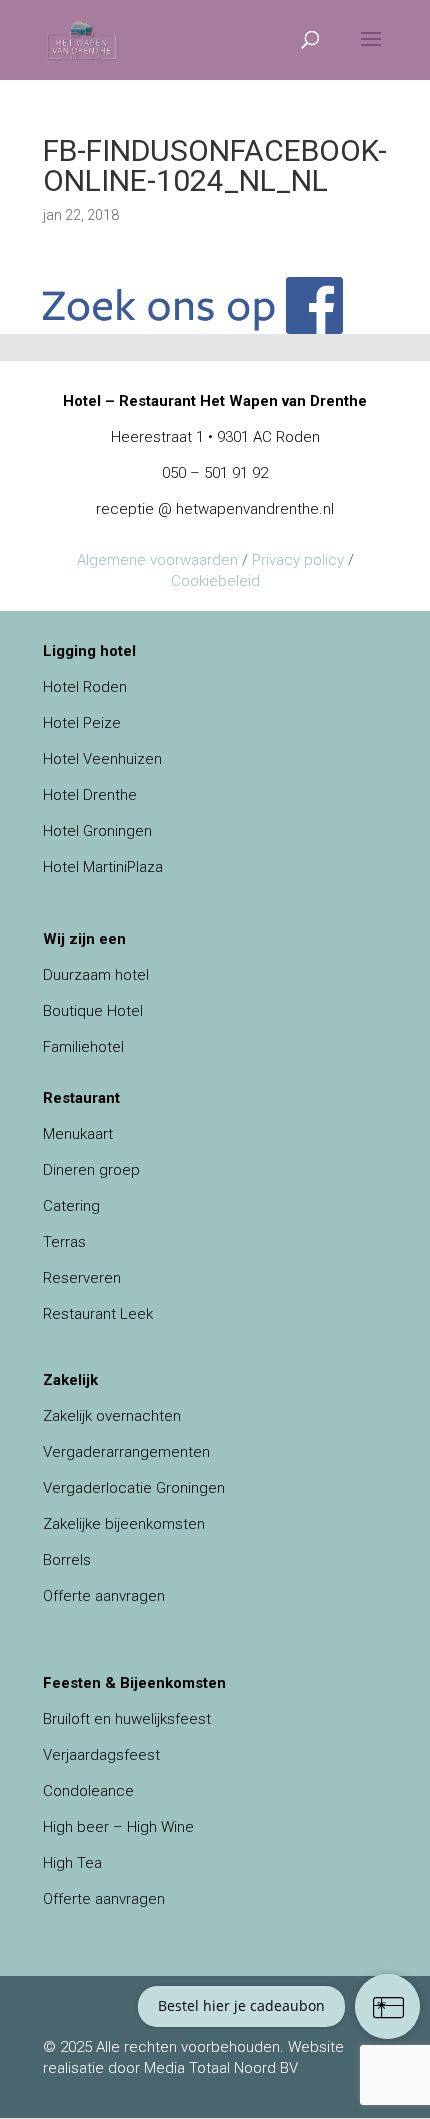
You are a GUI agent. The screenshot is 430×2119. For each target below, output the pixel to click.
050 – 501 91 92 (215, 473)
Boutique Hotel (93, 1011)
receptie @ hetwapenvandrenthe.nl (215, 509)
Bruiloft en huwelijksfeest (127, 1719)
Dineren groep (91, 1170)
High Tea (72, 1863)
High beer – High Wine (118, 1827)
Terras (64, 1242)
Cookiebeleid (215, 581)
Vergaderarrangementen (126, 1452)
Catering (71, 1206)
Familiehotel (83, 1047)
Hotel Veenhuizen (102, 759)
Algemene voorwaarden (157, 560)
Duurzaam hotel (96, 975)
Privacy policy (298, 560)
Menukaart (78, 1134)
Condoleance (88, 1791)
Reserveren (82, 1278)
